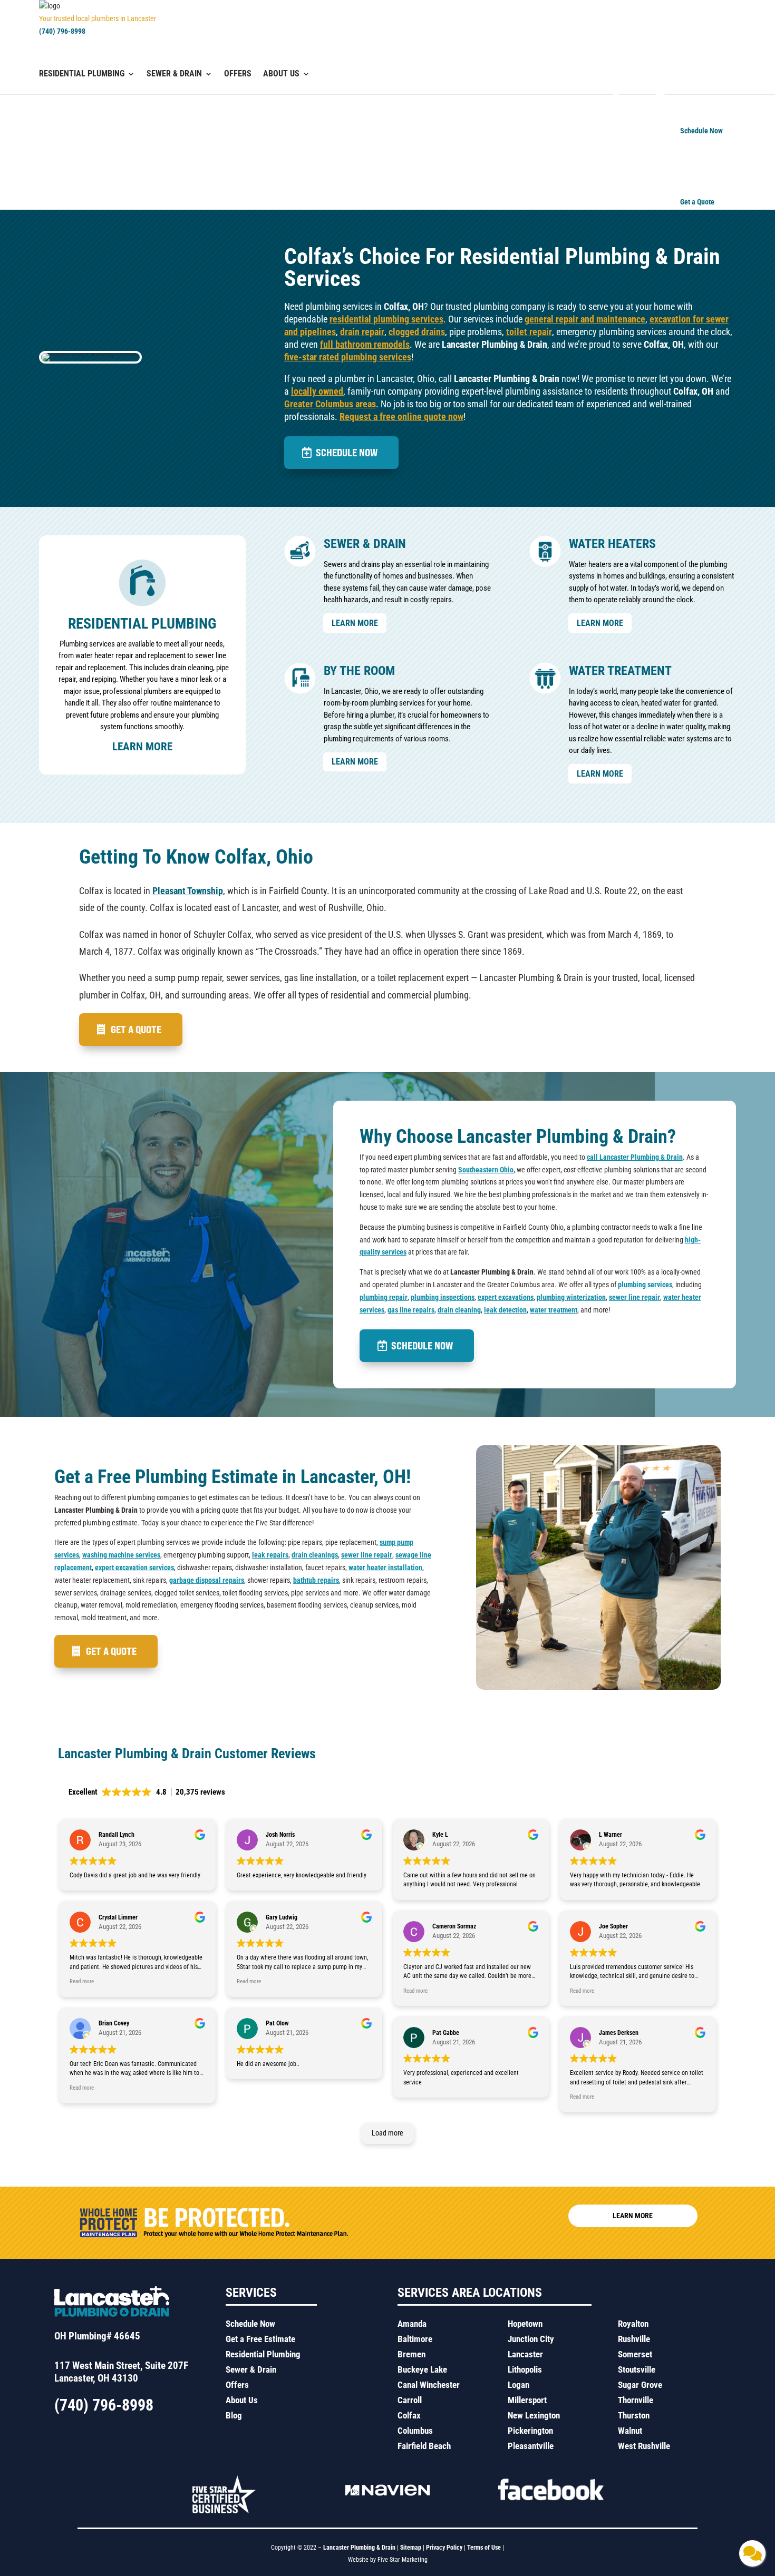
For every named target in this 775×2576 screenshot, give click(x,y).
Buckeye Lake (422, 2369)
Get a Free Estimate (260, 2339)
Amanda (412, 2324)
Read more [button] (82, 1981)
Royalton (633, 2324)
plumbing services (645, 1285)
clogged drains (417, 332)
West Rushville (644, 2446)
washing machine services (121, 1555)
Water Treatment (620, 671)
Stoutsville (637, 2369)
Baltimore (415, 2339)
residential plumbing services (386, 319)
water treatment (554, 1310)
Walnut (630, 2431)
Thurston (634, 2415)
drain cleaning (459, 1310)
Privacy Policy (444, 2548)
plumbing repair (384, 1297)
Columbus (415, 2431)
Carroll (410, 2400)
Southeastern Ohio (486, 1170)
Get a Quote (136, 1029)
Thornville (636, 2400)
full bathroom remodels (365, 344)
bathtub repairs (316, 1580)
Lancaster (525, 2354)
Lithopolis (525, 2369)
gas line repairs (411, 1310)
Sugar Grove (640, 2385)
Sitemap (411, 2548)
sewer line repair (634, 1297)
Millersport (527, 2400)
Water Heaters (612, 544)
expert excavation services (134, 1568)
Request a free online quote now (401, 417)
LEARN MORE (355, 623)
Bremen (411, 2354)
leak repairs (270, 1555)
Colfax (409, 2415)
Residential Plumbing (82, 74)
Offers (238, 74)
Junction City (531, 2339)
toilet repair (529, 332)
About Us (281, 74)
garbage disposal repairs (207, 1580)
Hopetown (525, 2324)
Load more (387, 2133)
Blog (234, 2415)
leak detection (505, 1310)
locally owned (317, 391)
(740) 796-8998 (62, 31)
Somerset (635, 2354)
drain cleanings (315, 1555)
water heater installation (385, 1568)
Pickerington (530, 2431)
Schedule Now (347, 452)
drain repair (362, 332)
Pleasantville (531, 2446)
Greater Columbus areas (330, 404)
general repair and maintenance (585, 319)
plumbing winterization (571, 1297)
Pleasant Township (188, 891)
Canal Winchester (429, 2385)
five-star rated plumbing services (348, 357)
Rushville (634, 2339)
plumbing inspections (443, 1297)
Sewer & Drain (174, 74)
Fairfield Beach (424, 2446)
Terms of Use (485, 2548)
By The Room (359, 671)
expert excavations (506, 1297)
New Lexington (534, 2415)
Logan (519, 2385)
